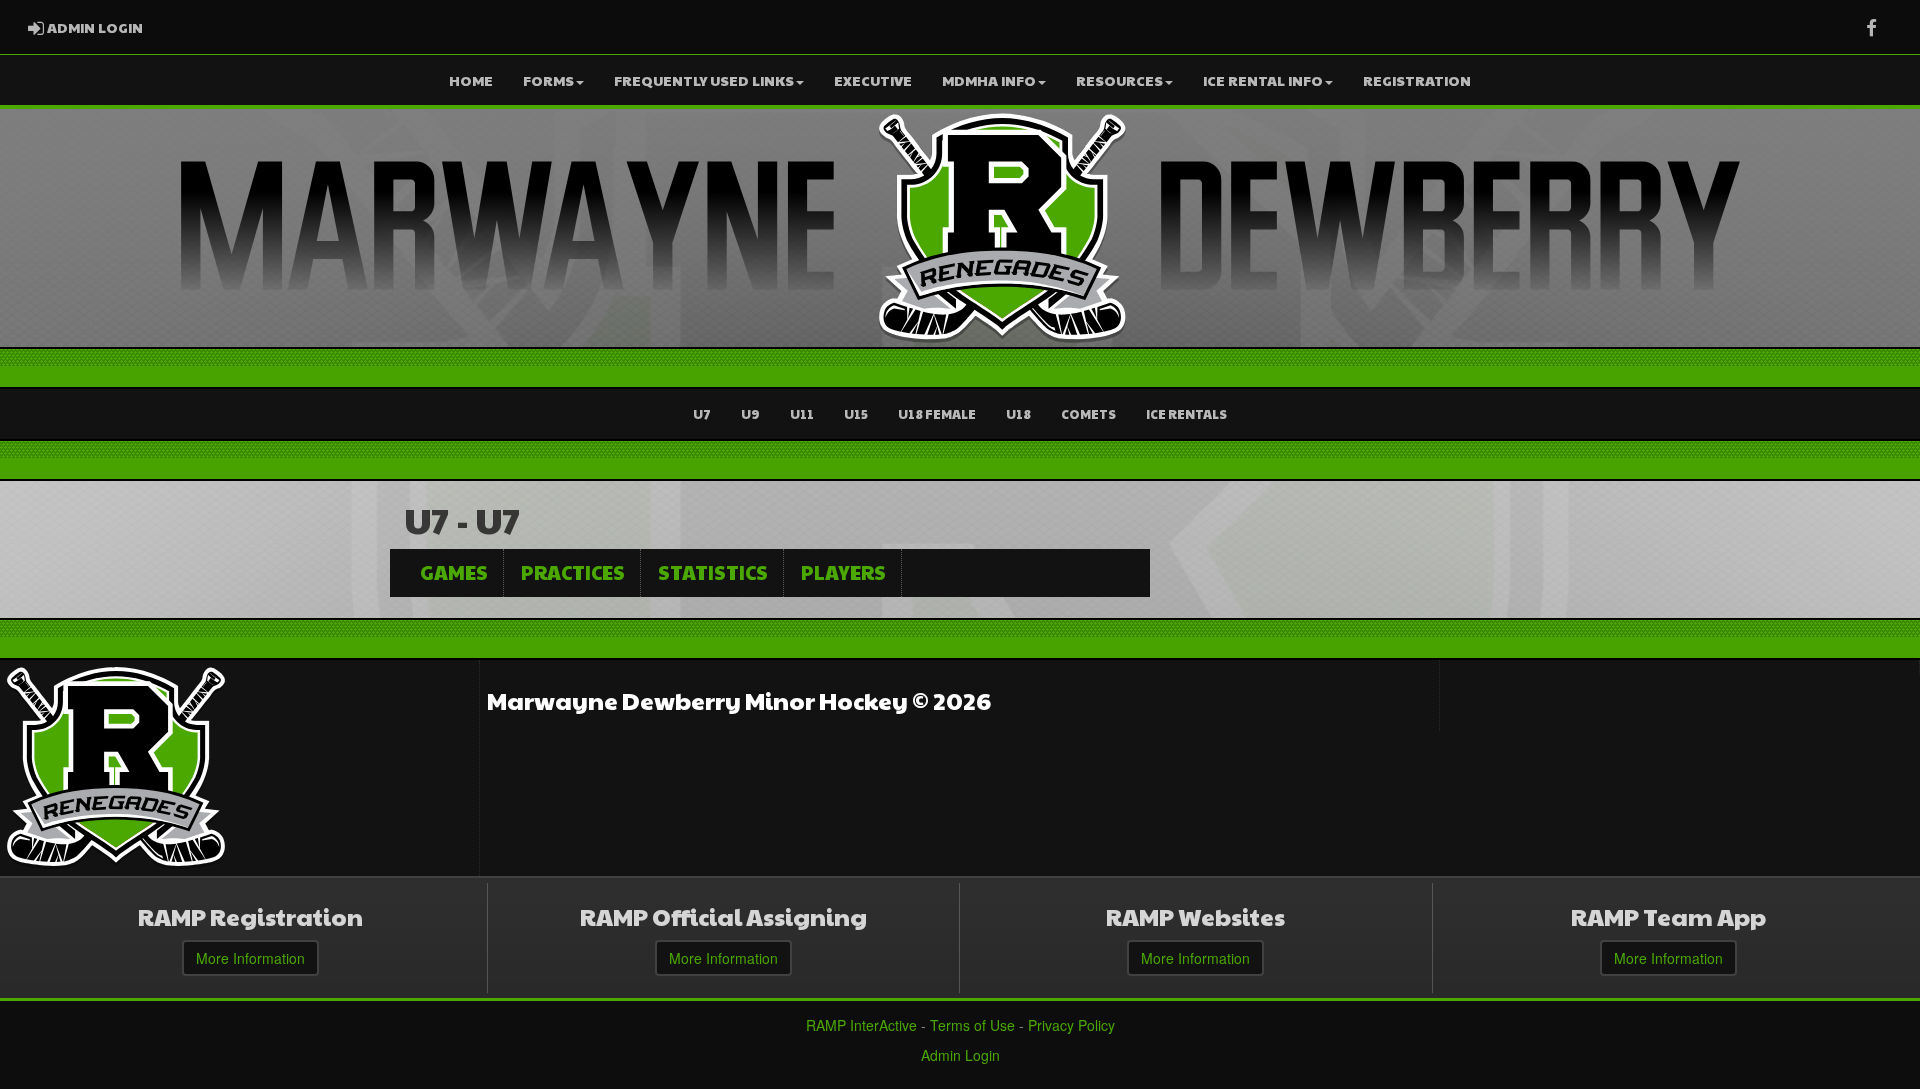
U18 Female (937, 414)
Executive (873, 80)
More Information (250, 958)
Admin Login (960, 1055)
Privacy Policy (1071, 1025)
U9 (750, 414)
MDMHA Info (989, 80)
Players (843, 572)
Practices (573, 572)
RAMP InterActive (861, 1025)
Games (454, 572)
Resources (1119, 80)
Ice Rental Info (1263, 80)
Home (471, 80)
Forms (548, 80)
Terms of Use (972, 1025)
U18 (1018, 414)
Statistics (713, 572)
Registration (1417, 80)
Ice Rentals (1186, 414)
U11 (802, 414)
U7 (702, 414)
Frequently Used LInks (704, 80)
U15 (856, 414)
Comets (1088, 414)
